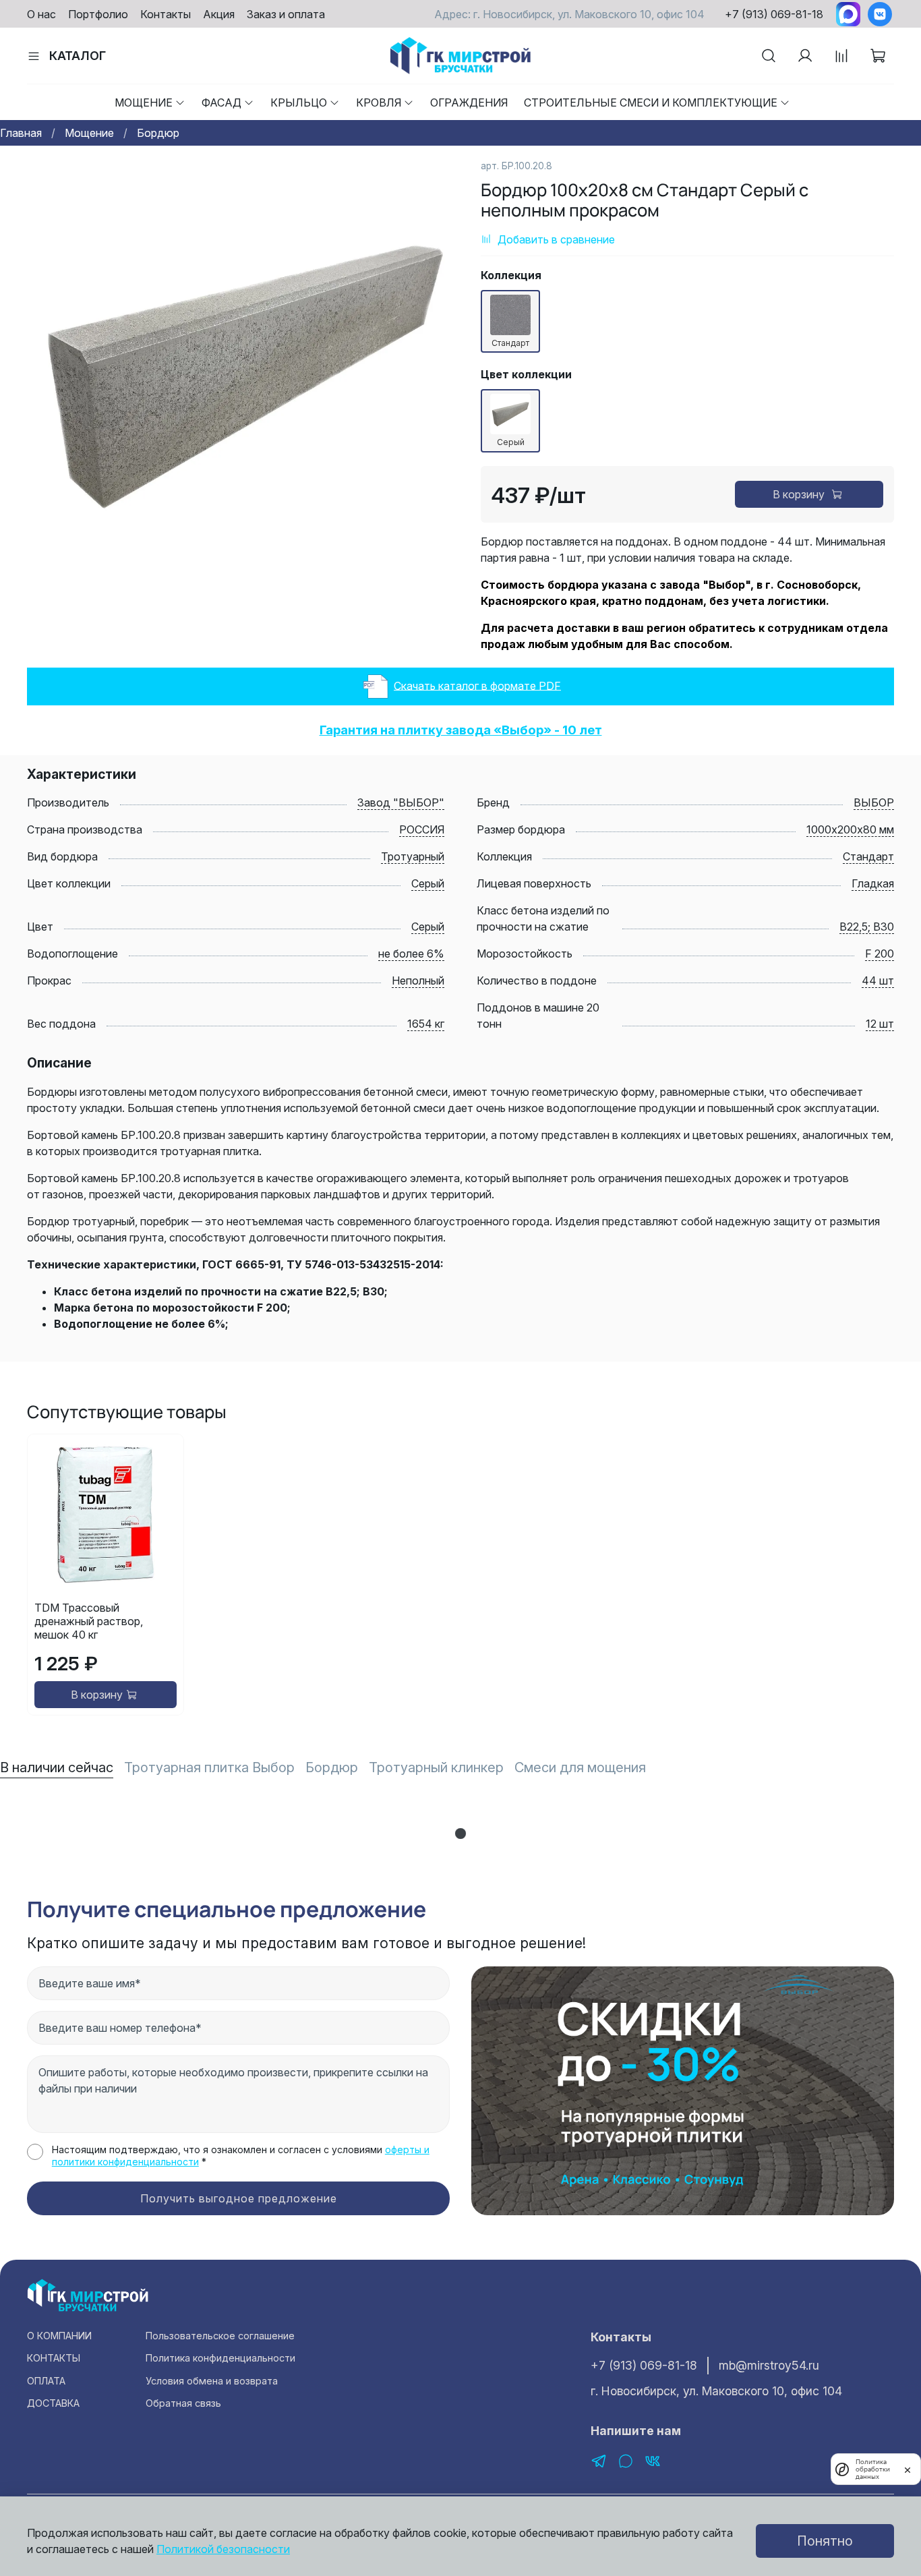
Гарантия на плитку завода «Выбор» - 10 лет (461, 730)
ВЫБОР (874, 802)
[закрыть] (908, 2469)
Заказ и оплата (286, 14)
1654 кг (426, 1024)
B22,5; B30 (867, 927)
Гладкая (873, 883)
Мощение (144, 103)
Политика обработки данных (873, 2469)
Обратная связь (183, 2403)
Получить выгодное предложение (239, 2198)
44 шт (878, 980)
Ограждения (469, 103)
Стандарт (868, 856)
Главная (21, 133)
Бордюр (158, 133)
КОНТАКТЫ (54, 2358)
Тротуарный (413, 856)
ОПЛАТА (46, 2381)
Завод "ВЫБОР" (401, 802)
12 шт (880, 1024)
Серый (428, 883)
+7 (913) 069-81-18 (774, 14)
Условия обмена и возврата (212, 2381)
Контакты (166, 14)
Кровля (379, 103)
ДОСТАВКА (53, 2403)
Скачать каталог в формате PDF (477, 685)
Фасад (221, 103)
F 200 (880, 954)
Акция (219, 14)
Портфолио (98, 14)
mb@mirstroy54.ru (769, 2365)
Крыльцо (299, 103)
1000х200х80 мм (850, 829)
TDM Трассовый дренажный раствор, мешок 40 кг (89, 1621)
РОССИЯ (422, 829)
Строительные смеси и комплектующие (651, 103)
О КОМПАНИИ (59, 2336)
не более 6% (411, 954)
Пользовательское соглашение (220, 2336)
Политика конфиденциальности (220, 2358)
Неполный (418, 980)
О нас (41, 14)
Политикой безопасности (223, 2549)
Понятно (825, 2541)
